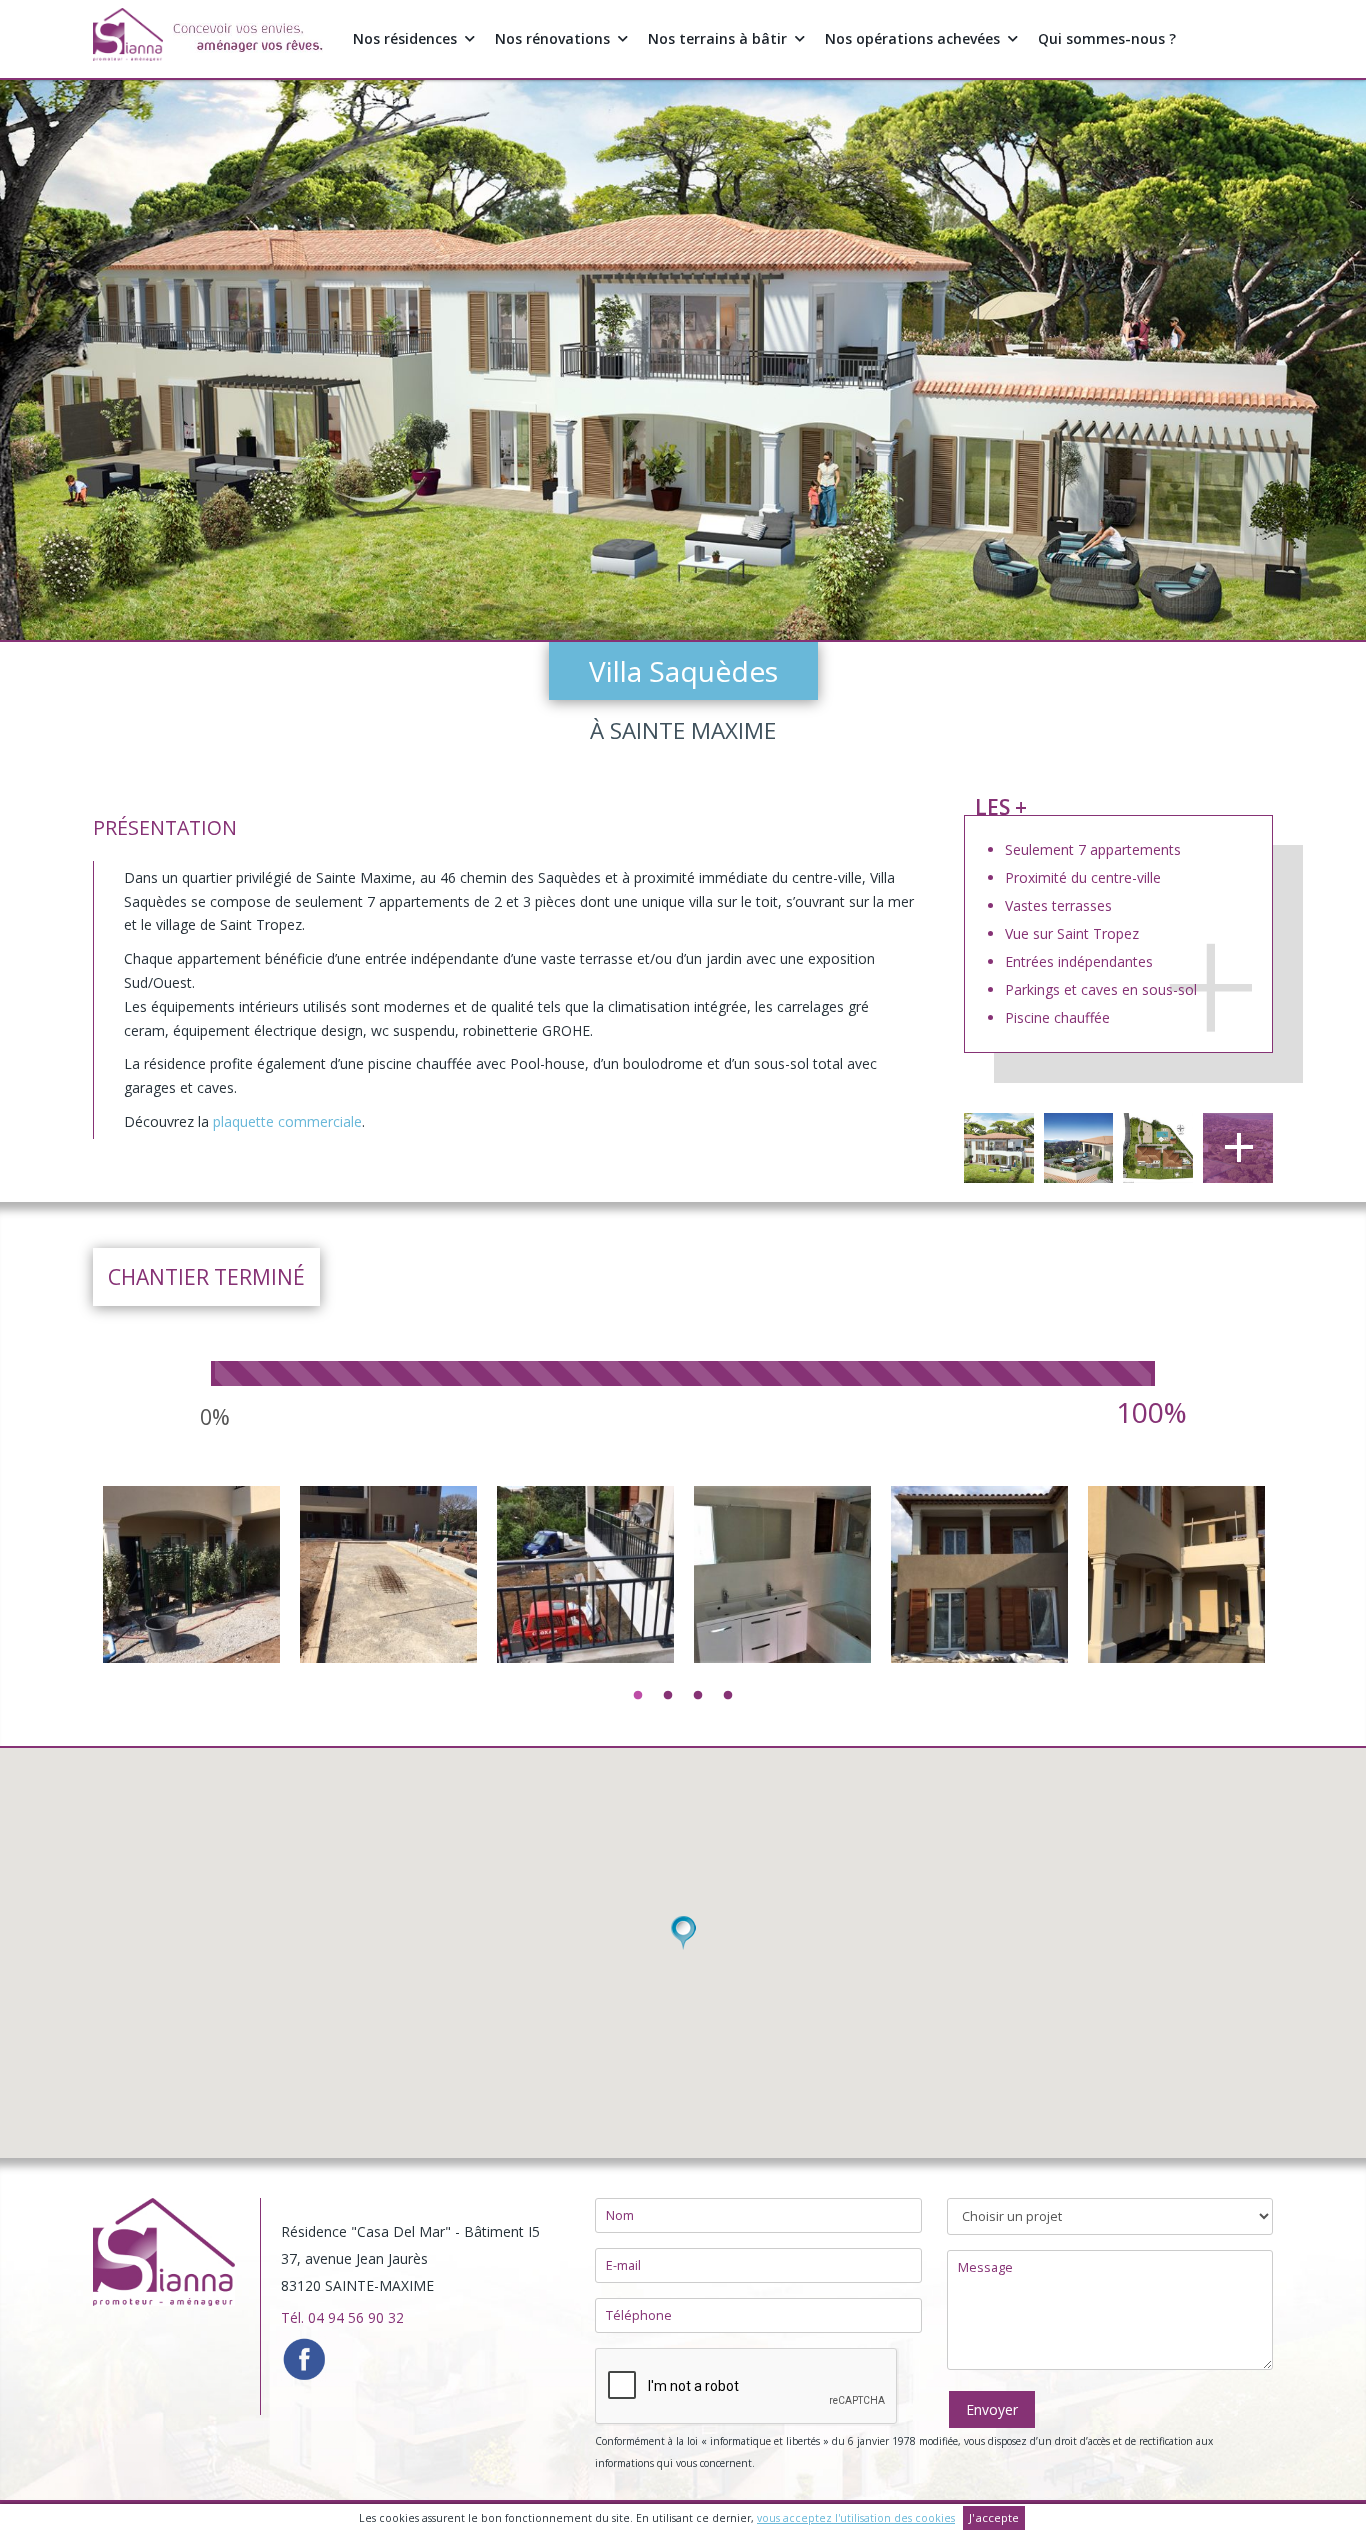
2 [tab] (668, 1696)
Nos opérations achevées (912, 38)
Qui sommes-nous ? (1107, 38)
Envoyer (992, 2409)
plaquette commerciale (287, 1121)
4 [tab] (728, 1696)
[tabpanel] (191, 1726)
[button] (683, 1933)
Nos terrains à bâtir (717, 38)
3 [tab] (698, 1696)
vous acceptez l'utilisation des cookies (856, 2518)
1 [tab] (638, 1696)
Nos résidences (405, 38)
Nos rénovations (552, 38)
